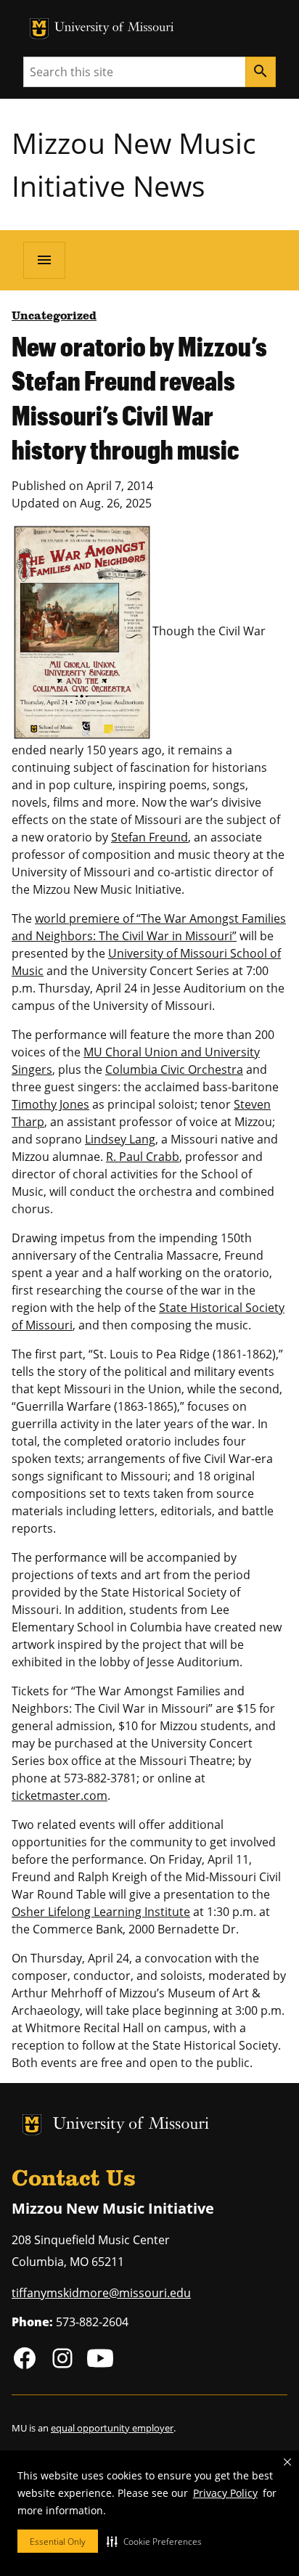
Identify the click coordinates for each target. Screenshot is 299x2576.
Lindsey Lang (120, 1139)
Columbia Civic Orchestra (174, 1069)
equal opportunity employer (112, 2428)
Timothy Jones (50, 1104)
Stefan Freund (149, 837)
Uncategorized (54, 317)
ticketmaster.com (60, 1796)
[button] (154, 2541)
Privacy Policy (225, 2493)
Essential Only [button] (58, 2542)
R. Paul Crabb (143, 1157)
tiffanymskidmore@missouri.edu (101, 2293)
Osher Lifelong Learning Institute (101, 1912)
